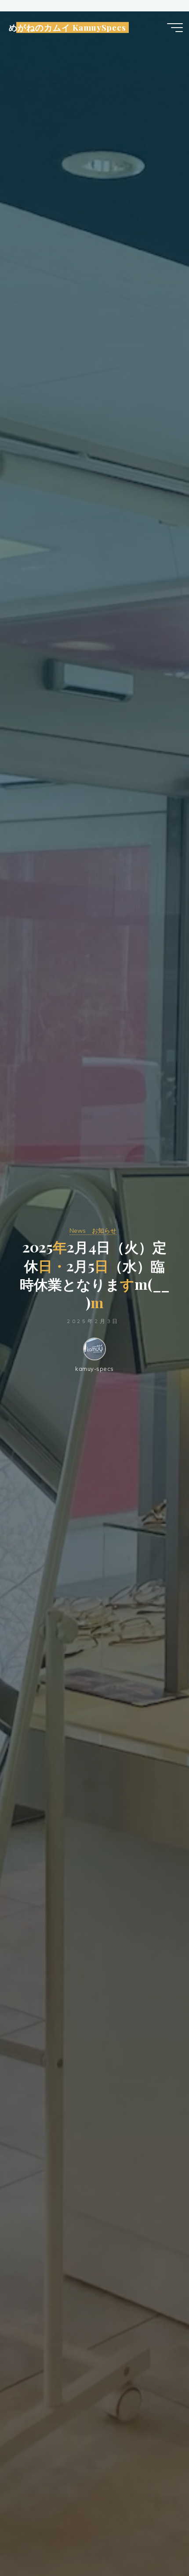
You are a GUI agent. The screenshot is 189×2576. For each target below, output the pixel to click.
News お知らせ (93, 1231)
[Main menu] (175, 28)
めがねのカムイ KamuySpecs (67, 28)
